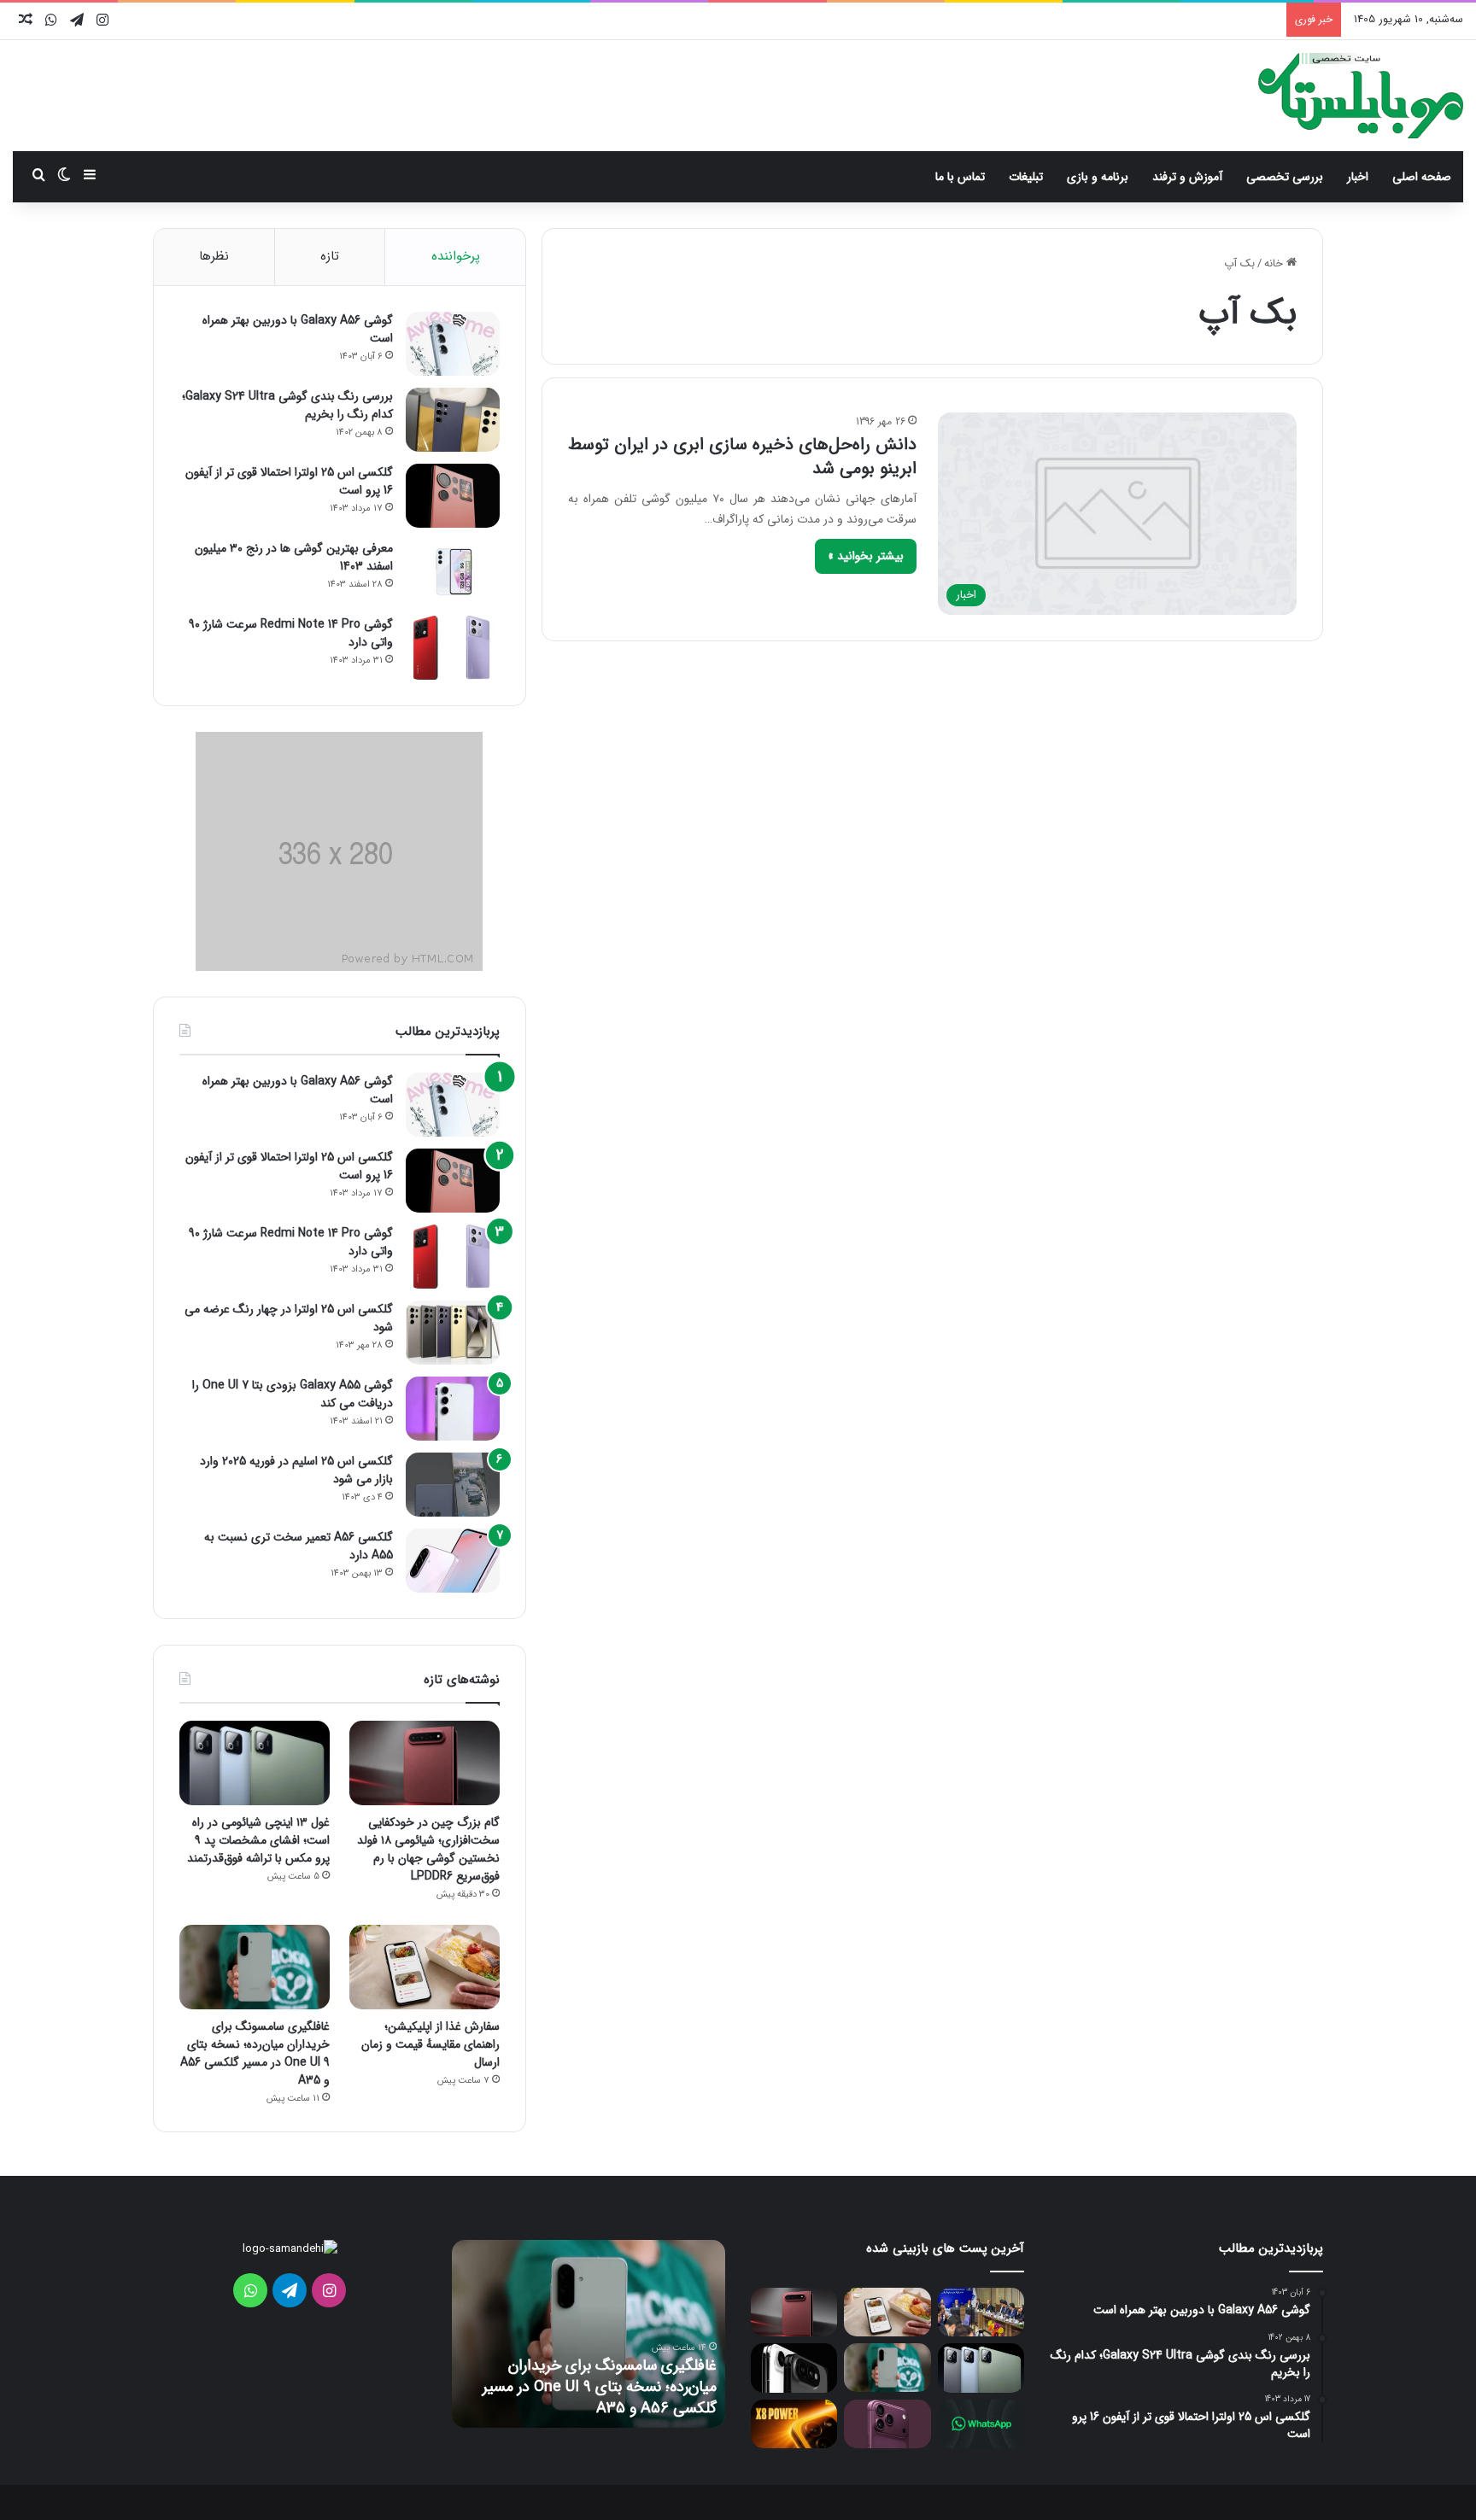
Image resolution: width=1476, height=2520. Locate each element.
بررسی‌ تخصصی (1285, 177)
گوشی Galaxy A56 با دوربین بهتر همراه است (298, 329)
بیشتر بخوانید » (866, 556)
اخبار (1358, 177)
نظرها (214, 256)
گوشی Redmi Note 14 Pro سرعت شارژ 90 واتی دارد (291, 633)
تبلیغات (1026, 177)
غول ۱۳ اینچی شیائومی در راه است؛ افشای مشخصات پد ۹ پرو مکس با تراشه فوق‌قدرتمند (258, 1840)
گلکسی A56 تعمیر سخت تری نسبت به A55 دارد (299, 1546)
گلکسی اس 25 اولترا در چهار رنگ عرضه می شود (289, 1318)
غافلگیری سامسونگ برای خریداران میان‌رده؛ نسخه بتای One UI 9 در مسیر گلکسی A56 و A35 (255, 2053)
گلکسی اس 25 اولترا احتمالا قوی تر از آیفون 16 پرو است (289, 481)
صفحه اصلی (1422, 177)
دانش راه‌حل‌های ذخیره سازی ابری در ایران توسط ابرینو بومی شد (742, 456)
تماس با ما (960, 177)
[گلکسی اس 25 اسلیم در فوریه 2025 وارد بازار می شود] (453, 1485)
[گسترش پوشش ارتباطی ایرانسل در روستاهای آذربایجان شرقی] (981, 2312)
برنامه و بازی (1098, 177)
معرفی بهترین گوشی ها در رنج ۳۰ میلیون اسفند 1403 (294, 557)
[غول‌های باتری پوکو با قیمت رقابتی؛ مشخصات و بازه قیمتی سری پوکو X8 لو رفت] (794, 2424)
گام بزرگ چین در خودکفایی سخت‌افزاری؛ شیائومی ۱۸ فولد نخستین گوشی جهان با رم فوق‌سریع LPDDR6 (428, 1849)
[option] (589, 2334)
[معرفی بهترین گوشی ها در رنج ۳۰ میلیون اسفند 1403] (453, 572)
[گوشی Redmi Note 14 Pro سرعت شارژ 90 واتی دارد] (453, 648)
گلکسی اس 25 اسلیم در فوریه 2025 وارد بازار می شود (296, 1470)
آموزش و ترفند (1187, 177)
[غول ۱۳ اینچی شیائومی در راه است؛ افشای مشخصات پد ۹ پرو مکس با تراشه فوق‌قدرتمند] (255, 1763)
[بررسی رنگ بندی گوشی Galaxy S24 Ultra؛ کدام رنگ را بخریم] (453, 420)
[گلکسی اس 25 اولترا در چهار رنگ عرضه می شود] (453, 1333)
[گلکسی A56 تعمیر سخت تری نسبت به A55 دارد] (453, 1561)
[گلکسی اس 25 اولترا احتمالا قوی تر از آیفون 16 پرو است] (453, 496)
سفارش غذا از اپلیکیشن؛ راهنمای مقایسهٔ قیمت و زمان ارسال (430, 2044)
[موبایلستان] (1361, 96)
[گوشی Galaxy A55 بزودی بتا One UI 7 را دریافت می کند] (453, 1409)
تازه (330, 256)
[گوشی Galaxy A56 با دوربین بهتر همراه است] (453, 344)
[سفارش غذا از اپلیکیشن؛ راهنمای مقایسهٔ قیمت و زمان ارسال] (425, 1967)
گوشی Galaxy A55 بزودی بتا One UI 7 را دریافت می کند (293, 1394)
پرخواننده (456, 256)
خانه (1275, 263)
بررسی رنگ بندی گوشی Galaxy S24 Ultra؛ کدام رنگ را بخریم (287, 405)
